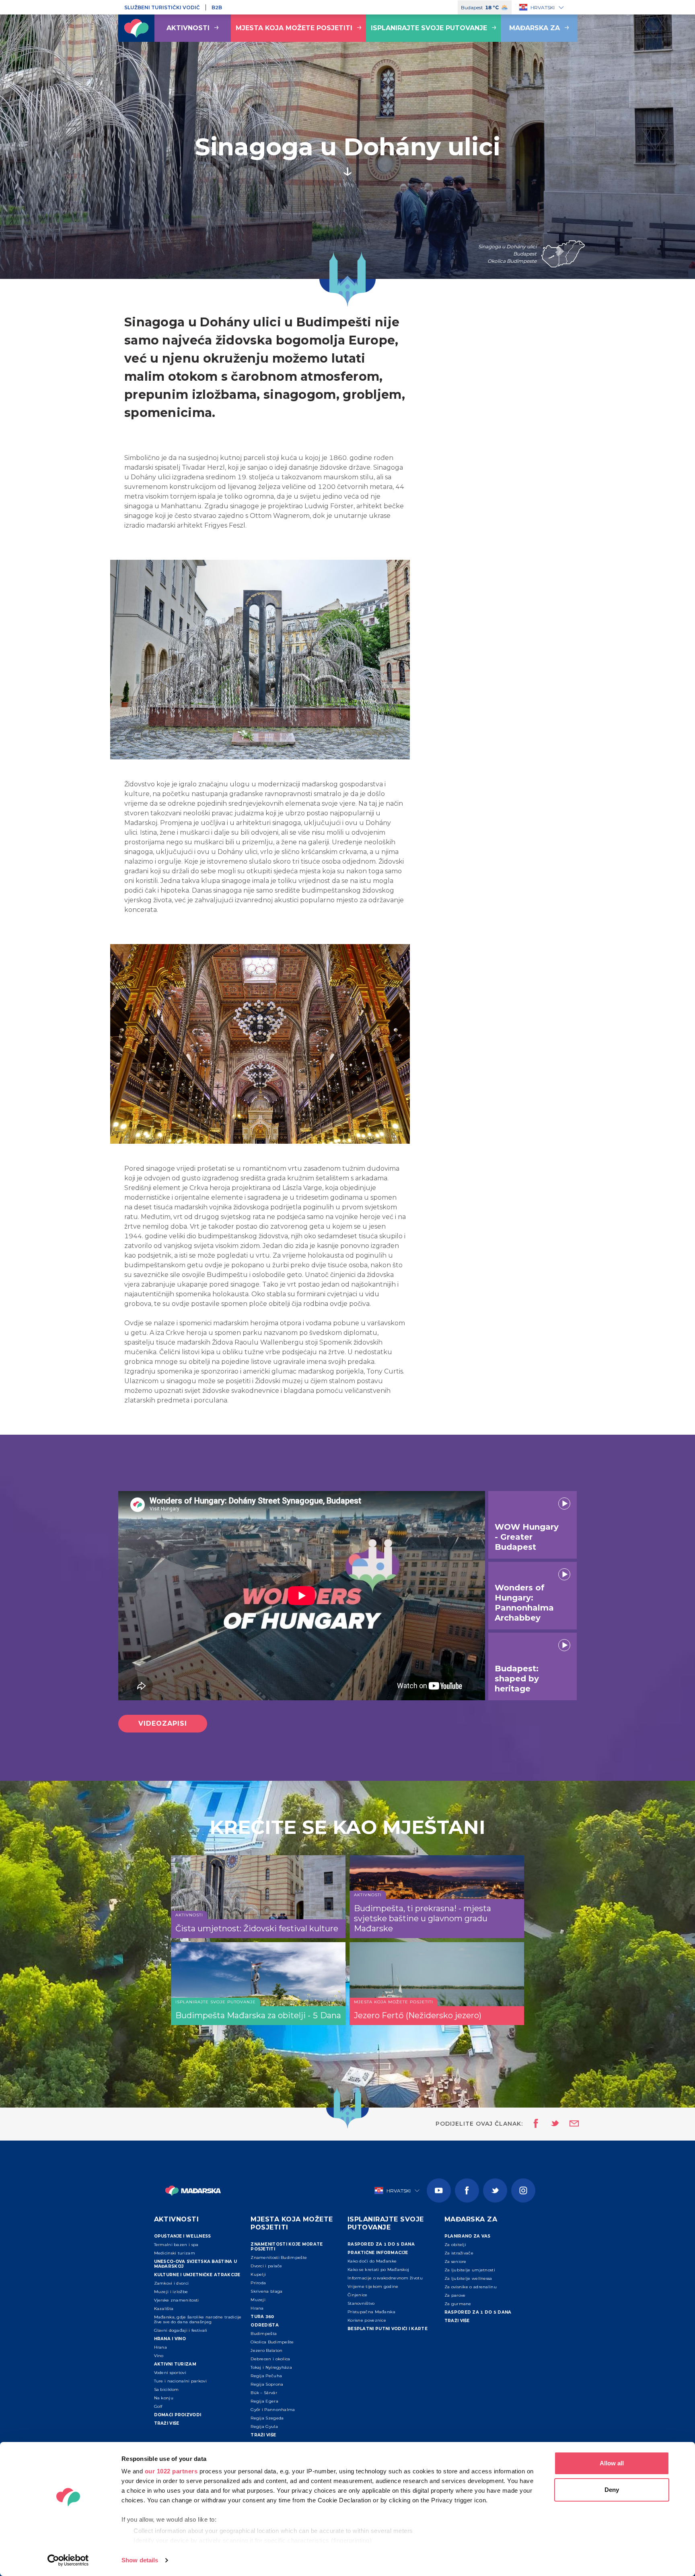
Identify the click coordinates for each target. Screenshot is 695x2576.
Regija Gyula (264, 2426)
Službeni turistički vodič (162, 7)
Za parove (455, 2295)
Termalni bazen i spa (176, 2245)
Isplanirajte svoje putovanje (429, 28)
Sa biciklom (167, 2389)
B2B (217, 7)
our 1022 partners (171, 2471)
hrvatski (543, 7)
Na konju (164, 2398)
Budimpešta (264, 2334)
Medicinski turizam (175, 2253)
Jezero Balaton (266, 2350)
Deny (612, 2490)
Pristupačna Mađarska (371, 2312)
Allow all (612, 2463)
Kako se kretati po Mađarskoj (378, 2270)
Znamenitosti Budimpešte (279, 2257)
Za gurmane (458, 2304)
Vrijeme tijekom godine (373, 2286)
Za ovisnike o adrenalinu (471, 2287)
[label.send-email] (569, 2124)
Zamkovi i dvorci (172, 2283)
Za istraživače (459, 2253)
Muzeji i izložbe (171, 2292)
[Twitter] (495, 2190)
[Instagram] (523, 2190)
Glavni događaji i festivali (181, 2330)
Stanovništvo (361, 2303)
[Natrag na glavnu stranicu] (136, 28)
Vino (159, 2356)
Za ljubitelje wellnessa (468, 2278)
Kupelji (258, 2274)
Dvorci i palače (266, 2266)
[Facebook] (467, 2190)
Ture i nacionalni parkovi (181, 2381)
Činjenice (358, 2295)
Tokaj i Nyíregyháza (271, 2367)
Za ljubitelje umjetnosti (470, 2270)
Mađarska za (535, 28)
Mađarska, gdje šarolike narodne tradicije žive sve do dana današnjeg (198, 2319)
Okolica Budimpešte (272, 2342)
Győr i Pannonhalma (273, 2410)
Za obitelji (455, 2245)
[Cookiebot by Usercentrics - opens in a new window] (68, 2560)
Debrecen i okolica (270, 2359)
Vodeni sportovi (170, 2373)
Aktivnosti (188, 28)
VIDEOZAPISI (163, 1723)
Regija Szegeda (267, 2418)
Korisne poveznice (367, 2320)
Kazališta (164, 2309)
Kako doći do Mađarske (372, 2261)
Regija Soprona (267, 2384)
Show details (140, 2560)
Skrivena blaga (266, 2291)
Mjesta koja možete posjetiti (294, 28)
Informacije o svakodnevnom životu (385, 2278)
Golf (158, 2406)
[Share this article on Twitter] (550, 2124)
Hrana (161, 2347)
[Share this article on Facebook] (534, 2124)
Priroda (258, 2283)
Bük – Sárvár (264, 2393)
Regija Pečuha (266, 2376)
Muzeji (258, 2300)
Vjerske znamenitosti (177, 2300)
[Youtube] (439, 2190)
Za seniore (455, 2261)
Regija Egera (264, 2401)
